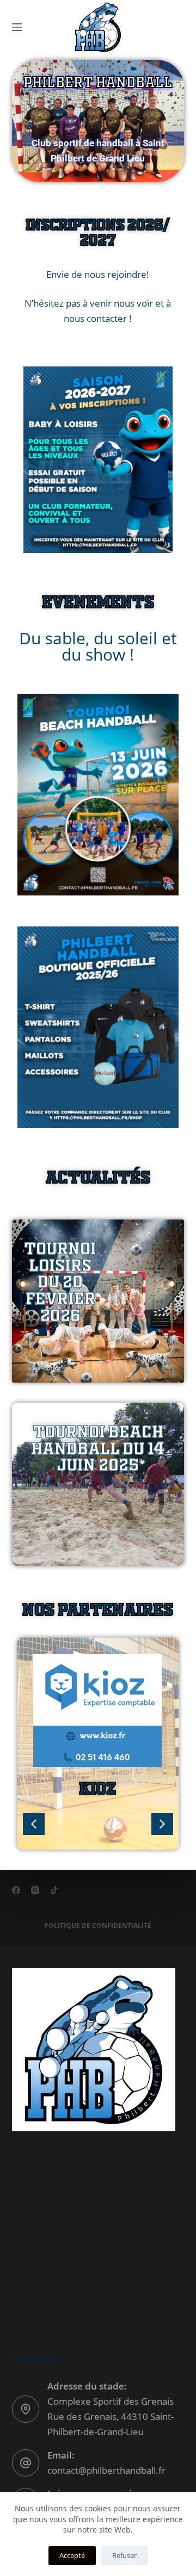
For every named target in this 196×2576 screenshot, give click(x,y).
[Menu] (17, 27)
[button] (162, 1824)
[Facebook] (16, 1890)
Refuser (124, 2555)
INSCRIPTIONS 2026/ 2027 (98, 231)
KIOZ (97, 1787)
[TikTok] (54, 1890)
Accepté (72, 2555)
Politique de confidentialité (98, 1926)
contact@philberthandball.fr (106, 2470)
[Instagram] (35, 1890)
